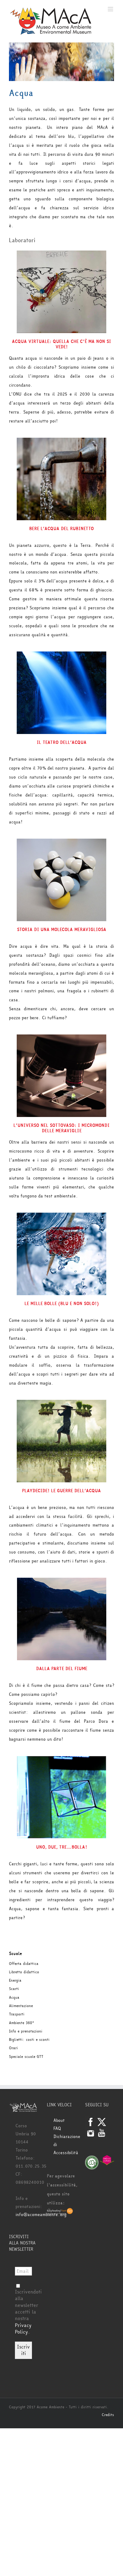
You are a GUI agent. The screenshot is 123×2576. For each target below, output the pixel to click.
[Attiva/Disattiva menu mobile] (111, 9)
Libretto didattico (24, 1972)
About (59, 2121)
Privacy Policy (23, 2329)
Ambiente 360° (21, 2023)
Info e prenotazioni (26, 2031)
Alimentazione (21, 2006)
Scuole (16, 1954)
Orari (13, 2048)
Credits (108, 2415)
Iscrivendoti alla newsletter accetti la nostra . (28, 2312)
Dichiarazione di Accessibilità (65, 2145)
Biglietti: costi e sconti (29, 2040)
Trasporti (17, 2014)
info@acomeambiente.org (41, 2215)
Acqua (14, 1997)
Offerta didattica (24, 1964)
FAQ (57, 2129)
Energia (15, 1980)
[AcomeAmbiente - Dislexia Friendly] (60, 2212)
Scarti (14, 1989)
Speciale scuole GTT (26, 2057)
